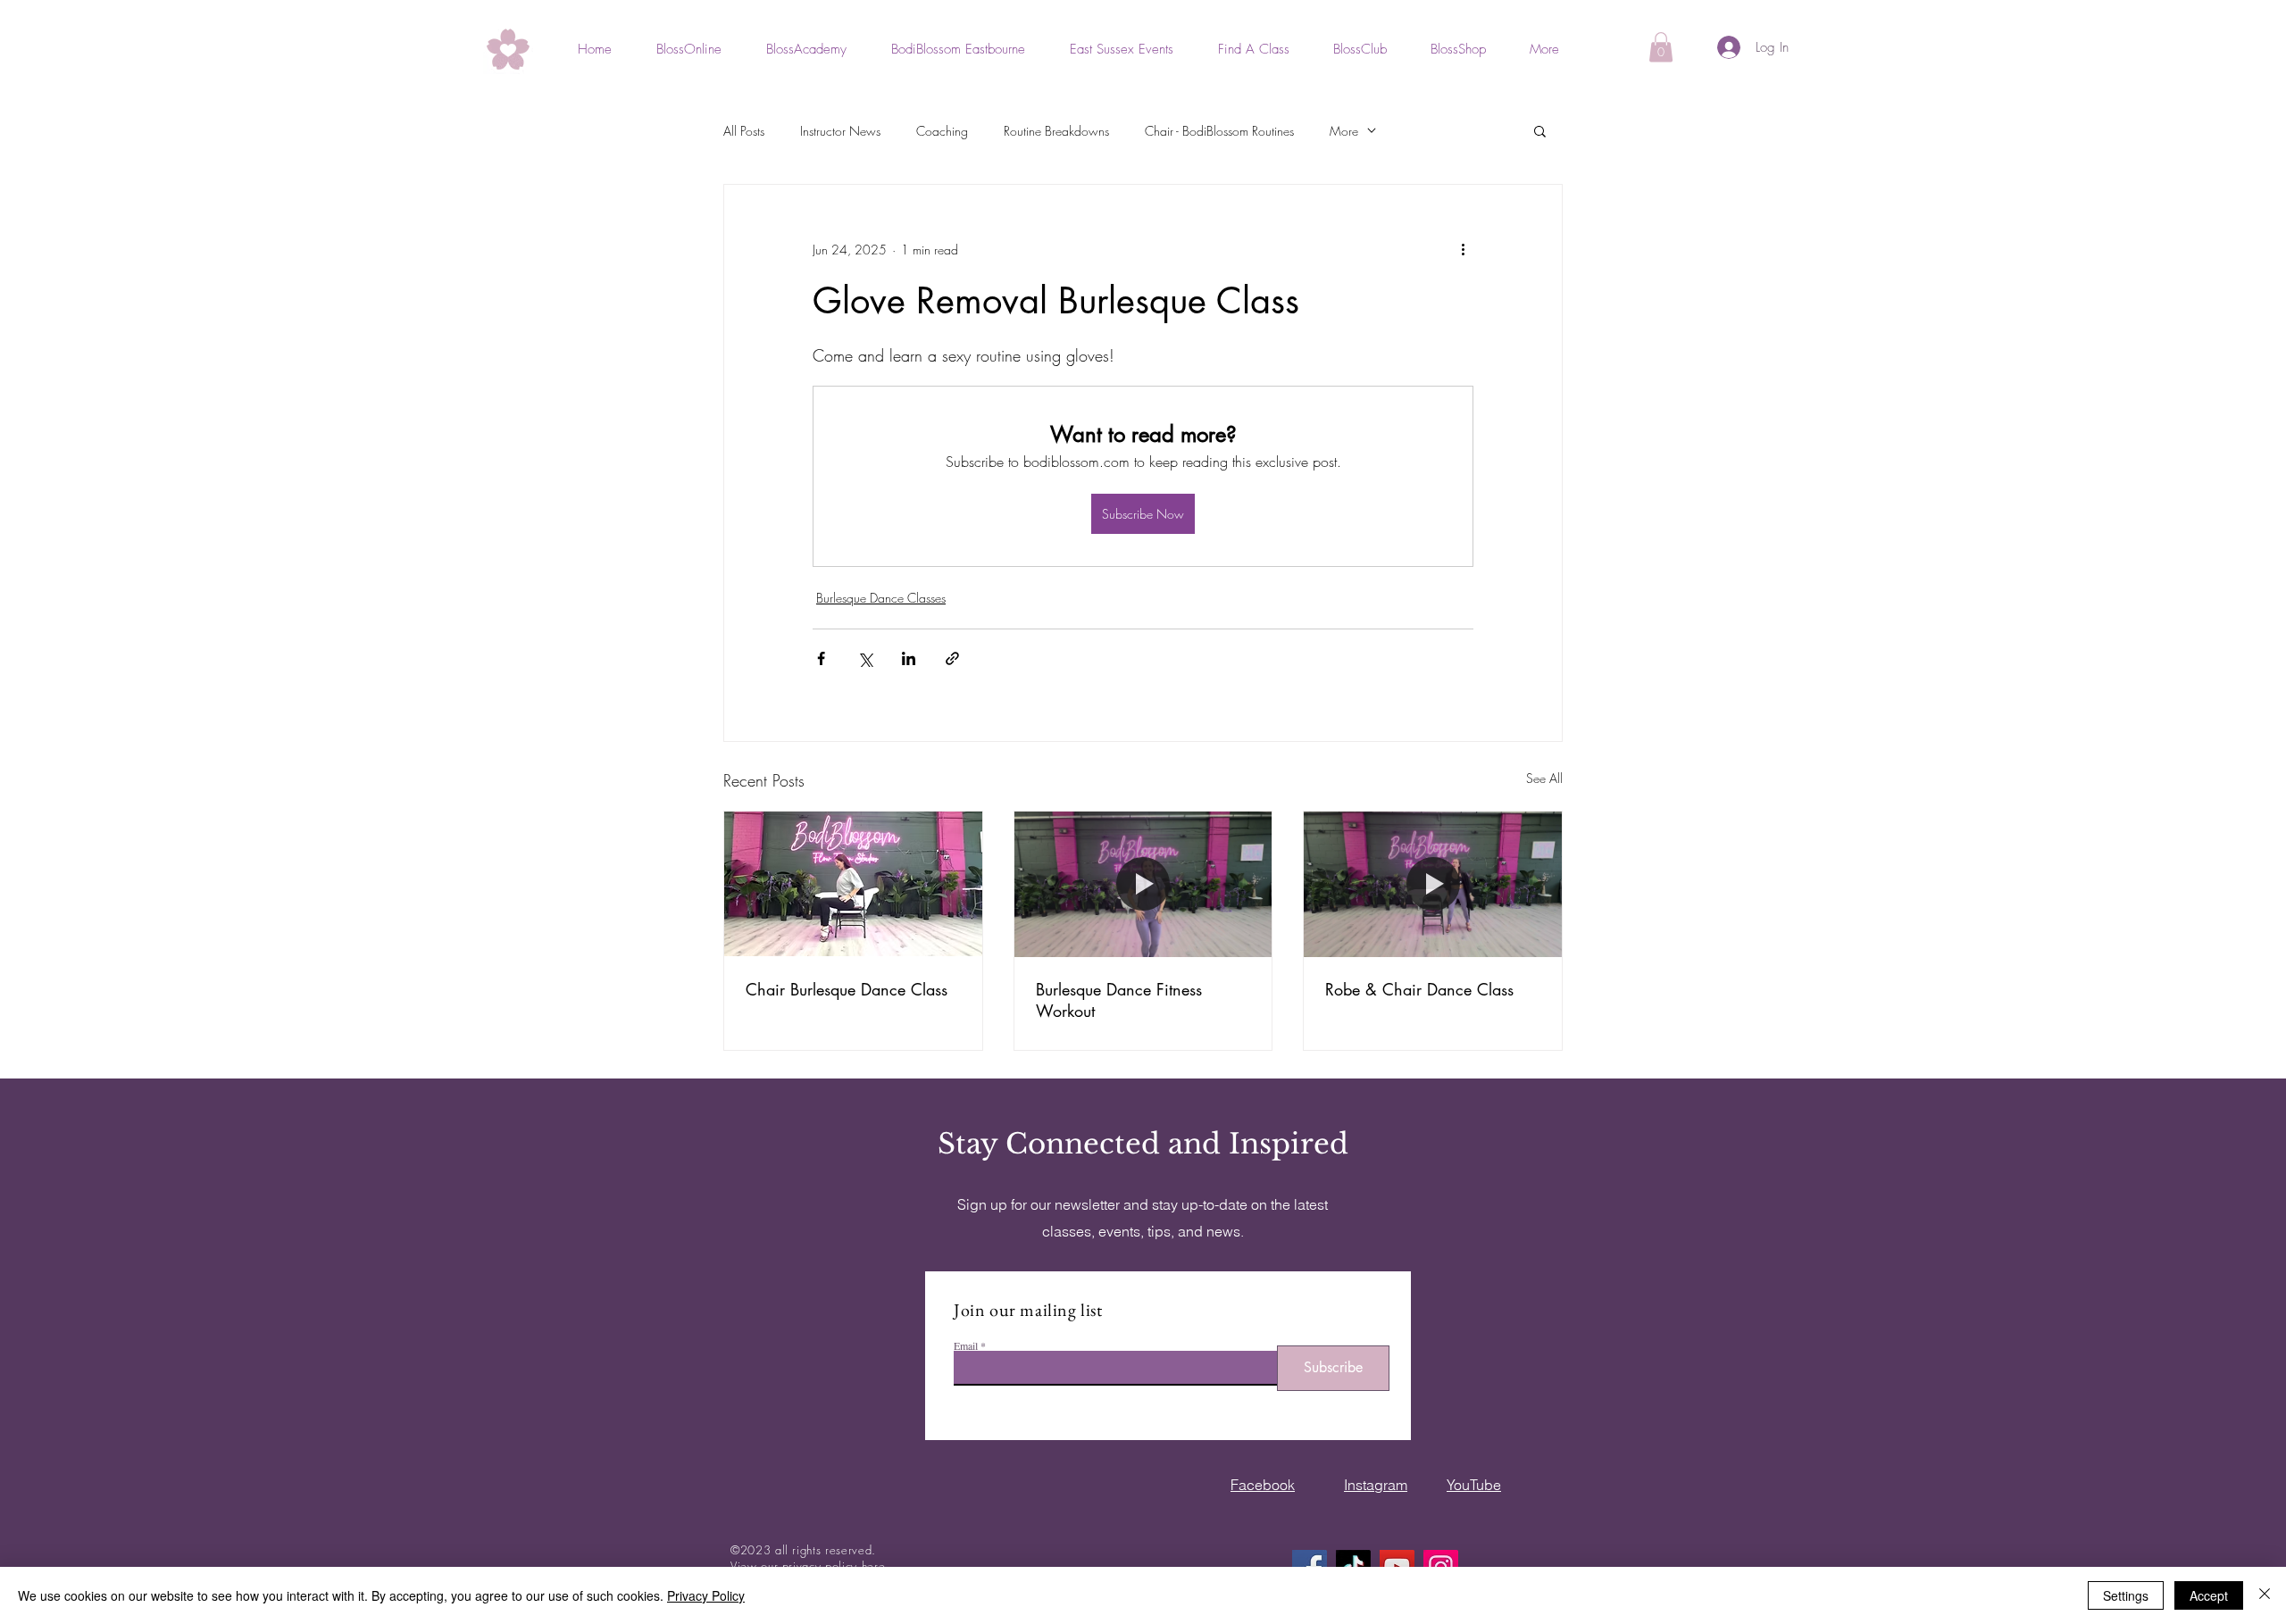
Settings (2126, 1595)
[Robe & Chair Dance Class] (1433, 884)
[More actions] (1463, 249)
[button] (1661, 47)
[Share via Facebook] (821, 658)
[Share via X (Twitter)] (865, 658)
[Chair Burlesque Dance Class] (853, 884)
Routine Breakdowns (1056, 131)
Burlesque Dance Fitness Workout (1119, 1000)
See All (1544, 778)
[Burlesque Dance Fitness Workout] (1143, 884)
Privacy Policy (706, 1595)
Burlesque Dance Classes (881, 598)
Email (966, 1345)
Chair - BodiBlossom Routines (1219, 131)
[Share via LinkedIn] (909, 658)
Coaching (942, 131)
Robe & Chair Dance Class (1419, 989)
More (1344, 131)
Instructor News (840, 131)
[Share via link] (952, 658)
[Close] (2265, 1595)
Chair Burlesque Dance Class (847, 989)
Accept (2209, 1595)
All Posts (744, 131)
